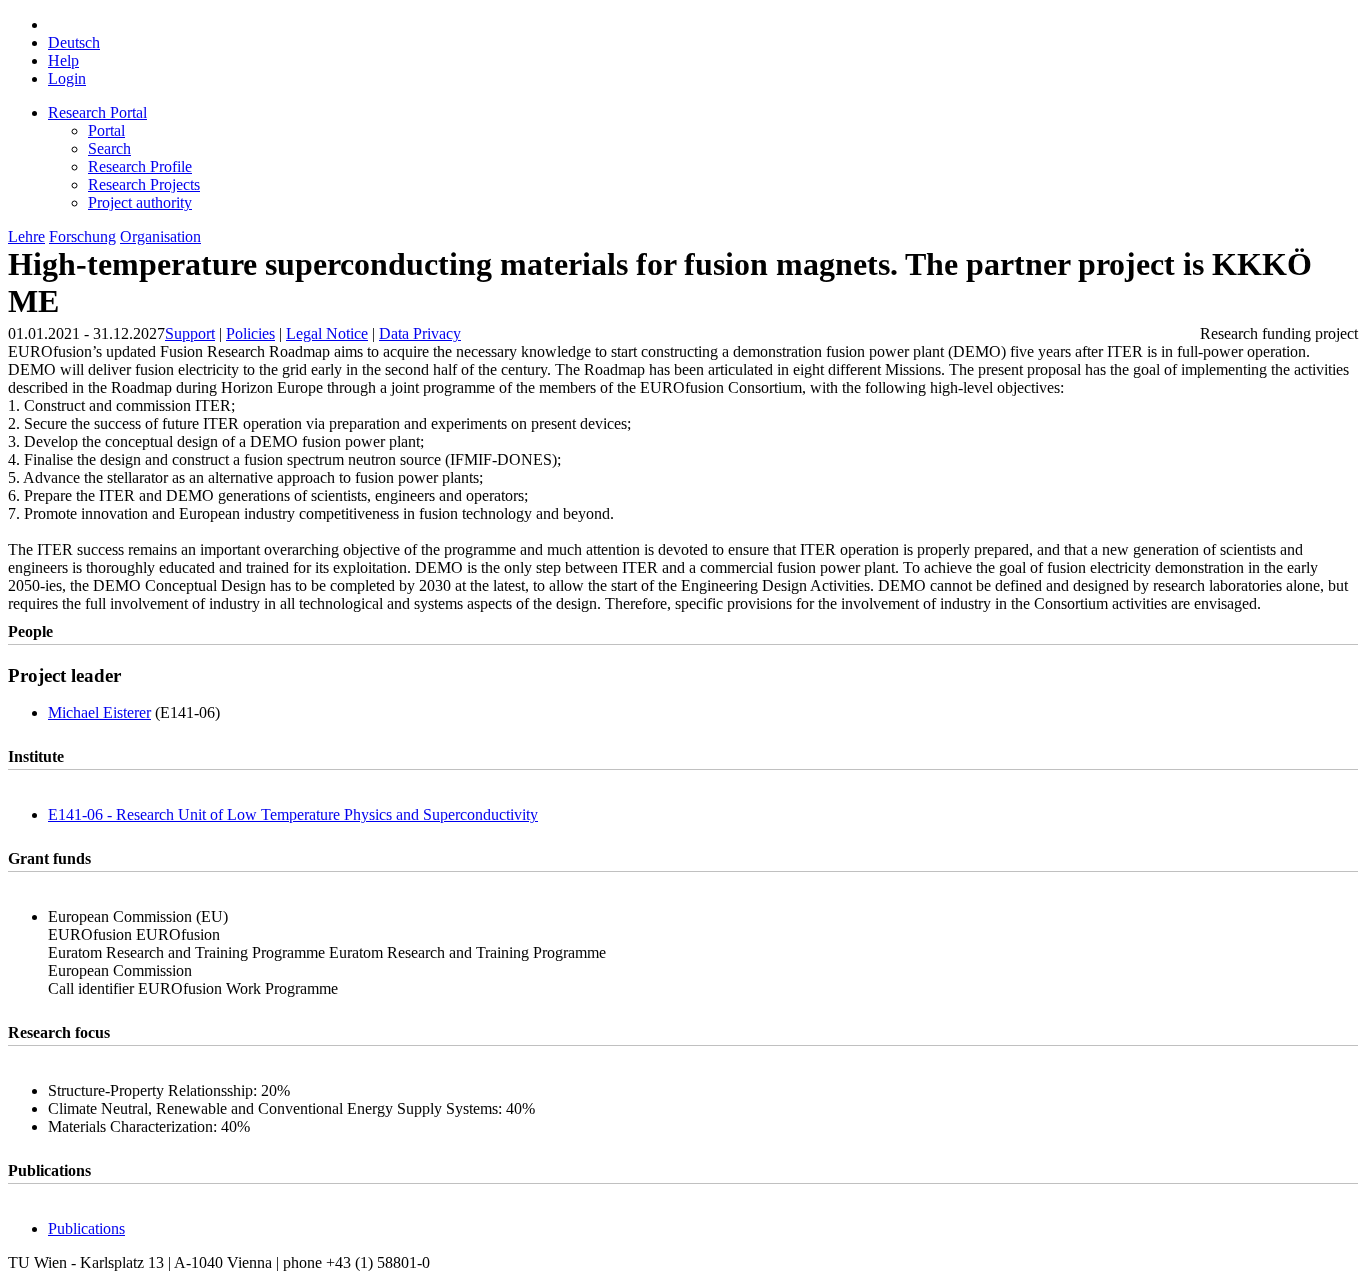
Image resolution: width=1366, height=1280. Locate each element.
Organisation (160, 236)
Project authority (140, 202)
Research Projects (144, 184)
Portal (106, 130)
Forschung (82, 236)
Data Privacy (420, 333)
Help (63, 60)
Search (109, 148)
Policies (250, 333)
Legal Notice (327, 333)
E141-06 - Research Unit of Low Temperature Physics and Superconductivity (293, 814)
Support (190, 333)
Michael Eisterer (99, 712)
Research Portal (97, 112)
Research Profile (140, 166)
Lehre (26, 236)
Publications (86, 1228)
